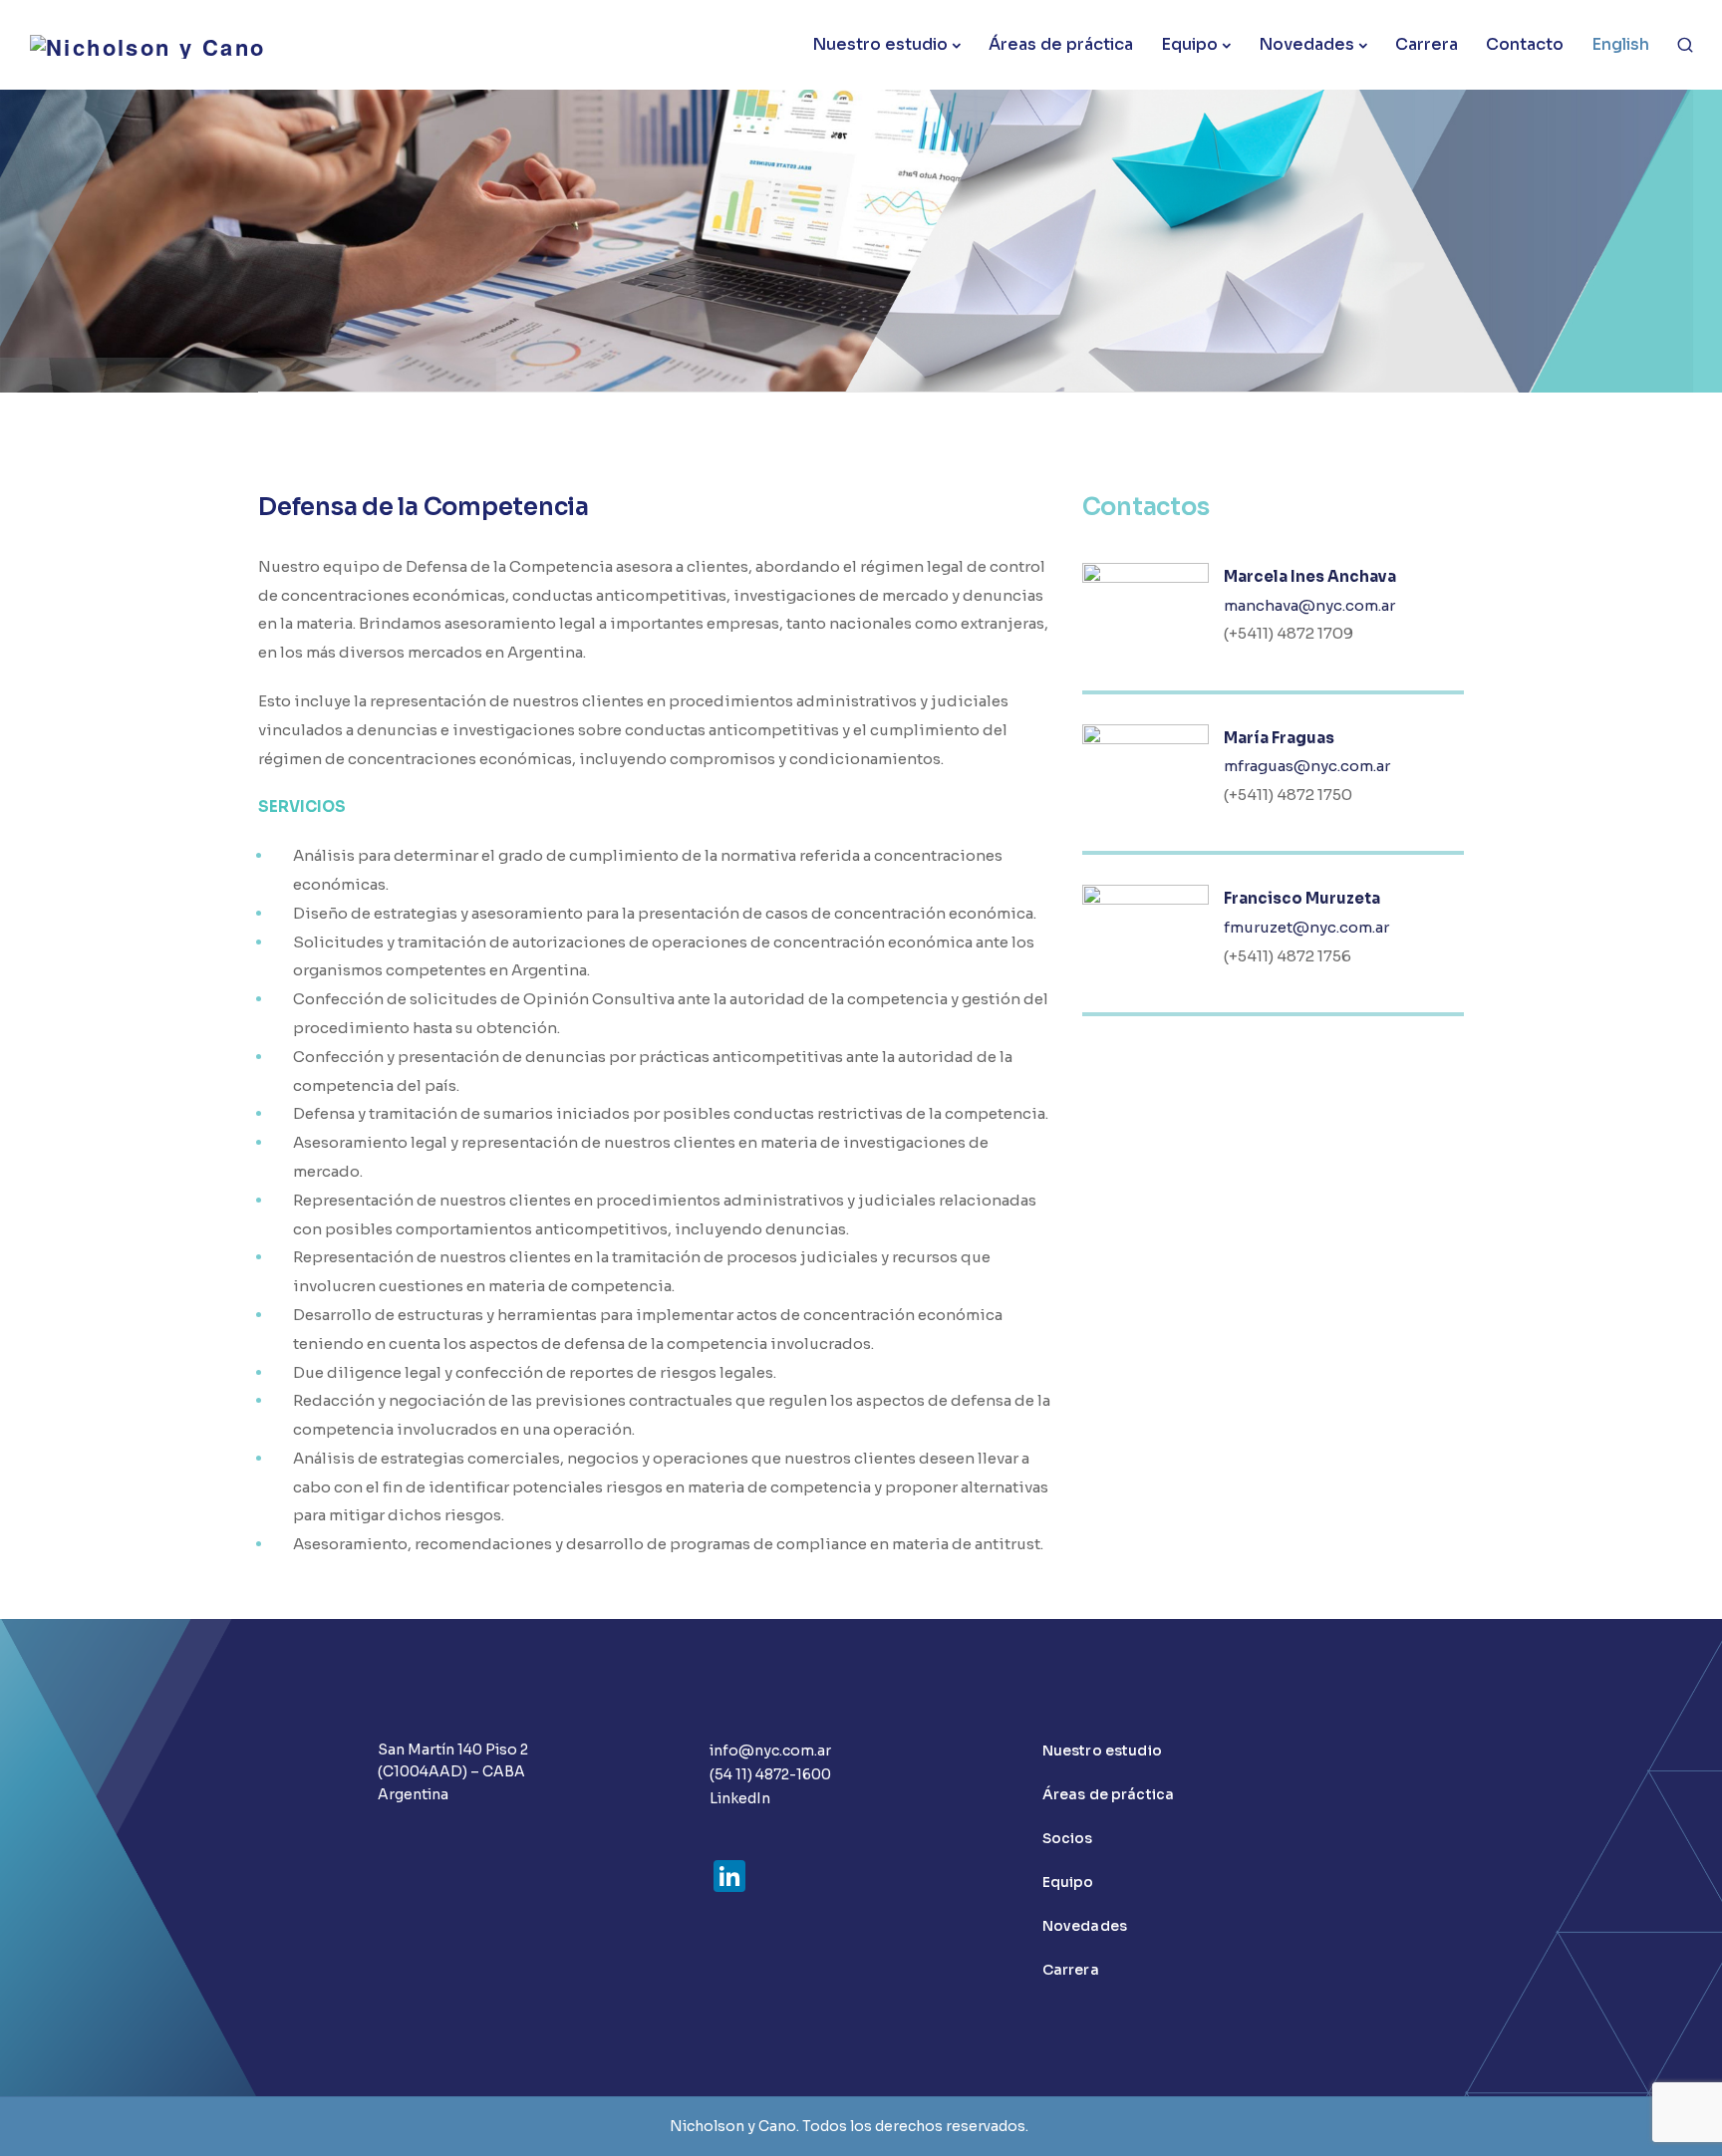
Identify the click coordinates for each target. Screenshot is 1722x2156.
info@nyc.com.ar (770, 1751)
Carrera (1427, 44)
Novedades (1306, 44)
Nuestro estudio (880, 44)
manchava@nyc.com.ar (1309, 605)
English (1620, 44)
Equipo (1189, 44)
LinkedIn (740, 1798)
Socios (1068, 1838)
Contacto (1525, 44)
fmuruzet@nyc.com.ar (1306, 927)
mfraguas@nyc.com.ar (1307, 766)
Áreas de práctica (1061, 44)
